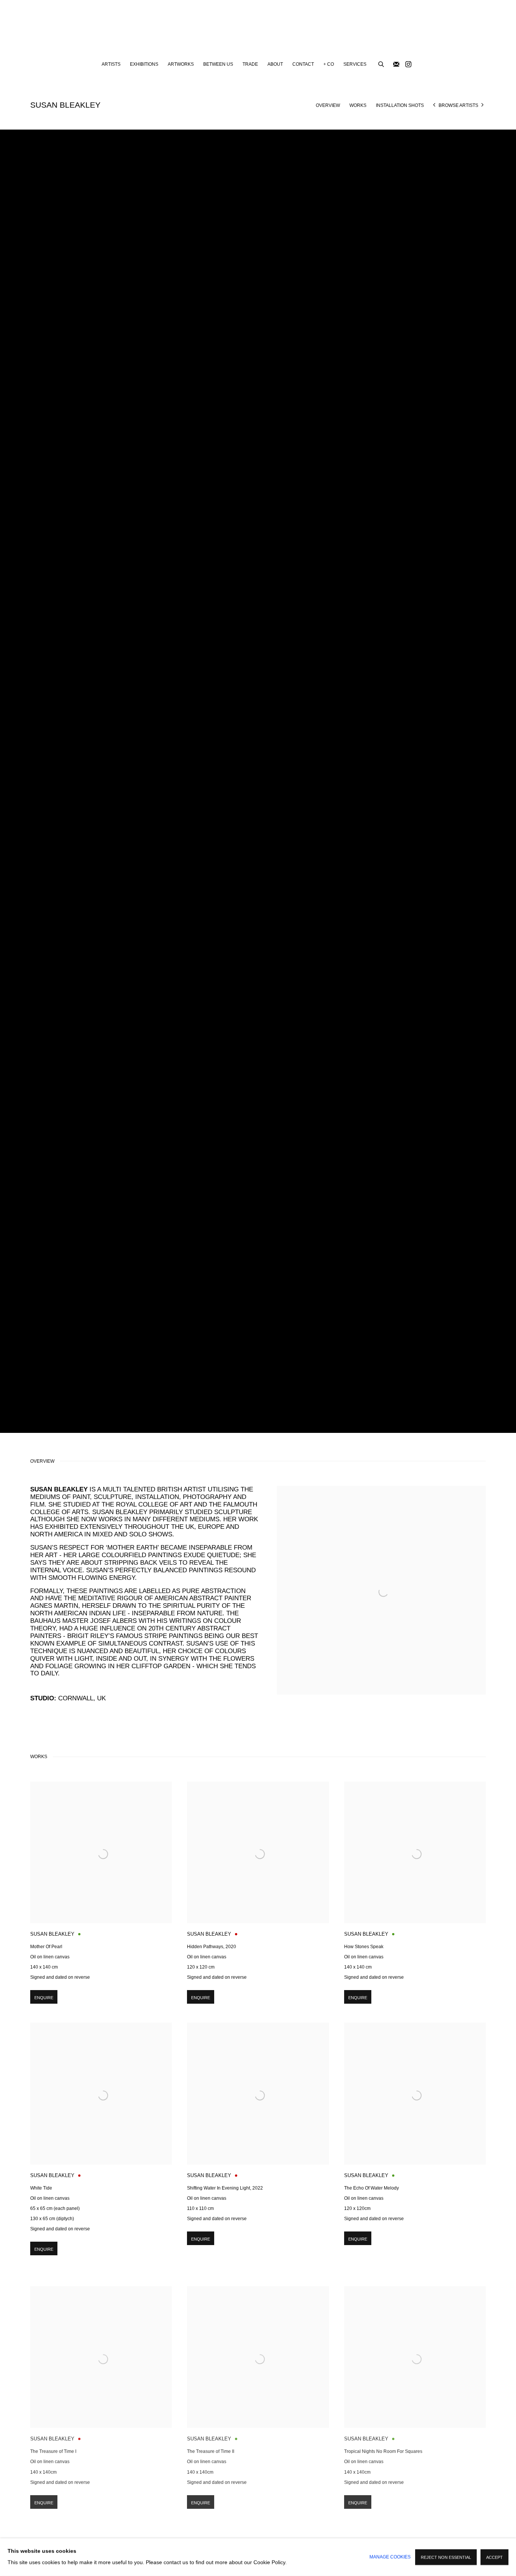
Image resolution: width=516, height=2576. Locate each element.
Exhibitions (144, 64)
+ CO (329, 64)
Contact (303, 64)
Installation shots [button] (400, 105)
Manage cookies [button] (390, 2557)
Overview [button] (328, 105)
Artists (111, 64)
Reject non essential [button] (446, 2557)
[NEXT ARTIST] (483, 106)
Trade (250, 64)
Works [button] (358, 105)
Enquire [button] (44, 1998)
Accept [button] (494, 2557)
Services (355, 64)
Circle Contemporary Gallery (258, 29)
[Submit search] (382, 63)
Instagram (408, 65)
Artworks (181, 64)
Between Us (218, 64)
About (275, 64)
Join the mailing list (396, 65)
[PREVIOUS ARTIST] (434, 106)
